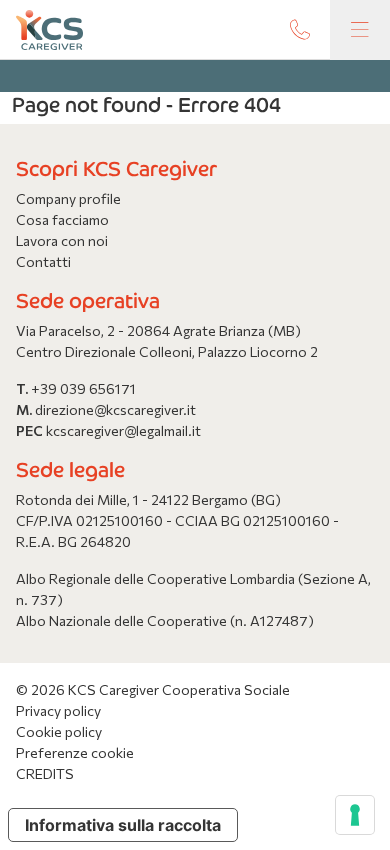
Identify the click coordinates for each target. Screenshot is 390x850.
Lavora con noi (62, 240)
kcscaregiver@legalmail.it (123, 430)
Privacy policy (58, 710)
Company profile (68, 198)
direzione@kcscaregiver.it (115, 409)
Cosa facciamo (62, 219)
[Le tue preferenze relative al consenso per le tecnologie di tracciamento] (355, 815)
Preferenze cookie (75, 752)
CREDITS (45, 773)
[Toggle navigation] (360, 30)
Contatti (43, 261)
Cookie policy (59, 731)
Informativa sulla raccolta (123, 825)
